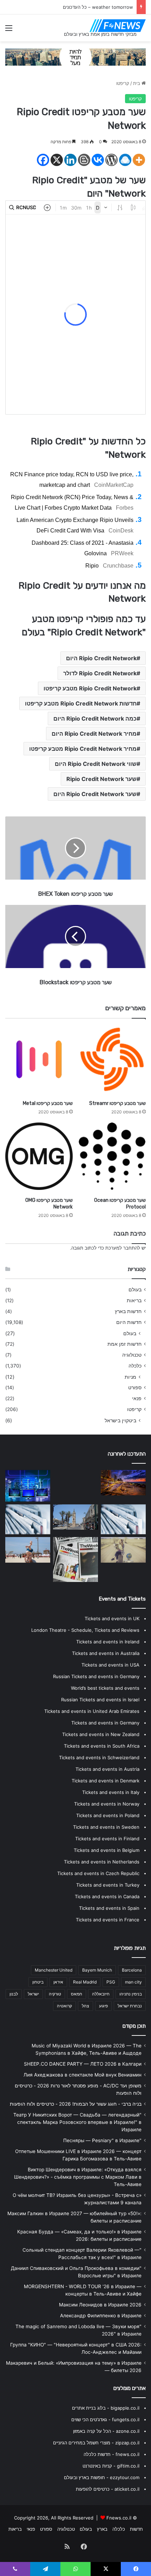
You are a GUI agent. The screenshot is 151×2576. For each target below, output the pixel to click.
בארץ (102, 2529)
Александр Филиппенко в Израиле (101, 2316)
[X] (57, 160)
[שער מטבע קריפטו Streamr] (112, 1059)
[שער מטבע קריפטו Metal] (39, 1059)
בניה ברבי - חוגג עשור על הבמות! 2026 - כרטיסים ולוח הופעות (76, 2104)
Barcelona (132, 1970)
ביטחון (38, 1982)
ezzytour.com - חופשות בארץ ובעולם (102, 2477)
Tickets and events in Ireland (108, 1642)
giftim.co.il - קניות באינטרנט (111, 2466)
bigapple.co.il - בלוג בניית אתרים (106, 2408)
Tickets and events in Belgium (107, 1850)
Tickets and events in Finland (107, 1839)
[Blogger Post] (84, 160)
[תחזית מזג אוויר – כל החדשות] (28, 1519)
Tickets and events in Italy (111, 1792)
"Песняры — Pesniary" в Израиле (102, 2140)
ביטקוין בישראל (120, 1420)
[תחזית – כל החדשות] (75, 1485)
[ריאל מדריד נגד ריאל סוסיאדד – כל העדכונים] (123, 1519)
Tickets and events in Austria (107, 1769)
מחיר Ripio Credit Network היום (94, 734)
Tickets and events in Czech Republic (98, 1873)
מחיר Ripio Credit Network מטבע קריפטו (83, 749)
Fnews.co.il (119, 2518)
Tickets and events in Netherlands (102, 1862)
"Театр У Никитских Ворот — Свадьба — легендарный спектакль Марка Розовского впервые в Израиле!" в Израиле (77, 2122)
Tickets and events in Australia (106, 1653)
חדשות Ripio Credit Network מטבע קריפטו (81, 703)
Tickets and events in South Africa (102, 1746)
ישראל (33, 1994)
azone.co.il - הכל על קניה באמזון (106, 2431)
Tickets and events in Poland (108, 1815)
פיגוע (103, 2006)
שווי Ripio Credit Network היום (96, 764)
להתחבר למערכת (123, 1248)
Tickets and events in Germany (105, 1723)
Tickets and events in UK (112, 1618)
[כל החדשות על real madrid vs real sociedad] (28, 1486)
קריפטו (123, 83)
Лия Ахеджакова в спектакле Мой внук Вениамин (83, 2075)
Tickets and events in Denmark (106, 1781)
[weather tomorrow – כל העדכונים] (75, 1517)
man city (133, 1982)
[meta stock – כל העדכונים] (28, 1550)
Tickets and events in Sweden (106, 1827)
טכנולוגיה (132, 1355)
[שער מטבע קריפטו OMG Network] (39, 1156)
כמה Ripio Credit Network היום (95, 719)
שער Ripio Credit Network (101, 779)
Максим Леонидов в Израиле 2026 (100, 2305)
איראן (58, 1982)
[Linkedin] (70, 160)
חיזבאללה (101, 1994)
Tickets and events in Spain (109, 1908)
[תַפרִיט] (9, 30)
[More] (139, 160)
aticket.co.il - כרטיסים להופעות (108, 2489)
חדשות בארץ (128, 1311)
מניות (130, 1377)
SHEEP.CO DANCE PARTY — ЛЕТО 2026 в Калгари (83, 2064)
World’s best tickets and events (105, 1688)
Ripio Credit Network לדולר (100, 673)
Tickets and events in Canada (107, 1896)
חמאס (77, 1994)
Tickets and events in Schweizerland (99, 1757)
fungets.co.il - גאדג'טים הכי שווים (105, 2419)
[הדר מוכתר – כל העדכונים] (123, 1483)
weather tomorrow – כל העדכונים (98, 7)
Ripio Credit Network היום (101, 658)
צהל (86, 2006)
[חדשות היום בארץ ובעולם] (118, 26)
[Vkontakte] (98, 160)
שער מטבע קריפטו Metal (48, 1103)
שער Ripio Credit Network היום (95, 794)
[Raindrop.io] (125, 160)
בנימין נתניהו (131, 1994)
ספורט (135, 1388)
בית (137, 83)
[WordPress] (111, 160)
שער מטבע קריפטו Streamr (117, 1103)
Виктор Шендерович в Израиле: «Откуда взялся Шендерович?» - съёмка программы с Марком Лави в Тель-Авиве (78, 2177)
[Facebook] (43, 160)
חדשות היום (129, 1322)
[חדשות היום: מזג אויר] (123, 1550)
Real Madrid (85, 1982)
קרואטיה (64, 2006)
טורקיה (55, 1994)
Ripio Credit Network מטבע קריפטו (90, 688)
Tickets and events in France (108, 1920)
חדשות (136, 2529)
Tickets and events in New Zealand (101, 1734)
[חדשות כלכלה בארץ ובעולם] (75, 57)
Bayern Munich (97, 1970)
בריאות (134, 1300)
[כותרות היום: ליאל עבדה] (75, 1559)
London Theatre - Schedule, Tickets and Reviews (85, 1630)
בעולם (135, 1290)
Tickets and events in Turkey (108, 1885)
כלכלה (135, 1366)
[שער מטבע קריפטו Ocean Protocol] (112, 1156)
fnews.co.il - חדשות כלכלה (111, 2454)
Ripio (92, 566)
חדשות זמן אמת (124, 1344)
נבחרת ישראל (130, 2006)
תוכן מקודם (134, 2026)
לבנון (14, 1994)
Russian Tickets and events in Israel (100, 1700)
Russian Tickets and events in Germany (96, 1676)
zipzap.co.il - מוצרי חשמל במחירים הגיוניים (96, 2443)
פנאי (137, 1398)
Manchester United (54, 1970)
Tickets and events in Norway (107, 1804)
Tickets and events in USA (110, 1665)
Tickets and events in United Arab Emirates (92, 1711)
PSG (111, 1982)
